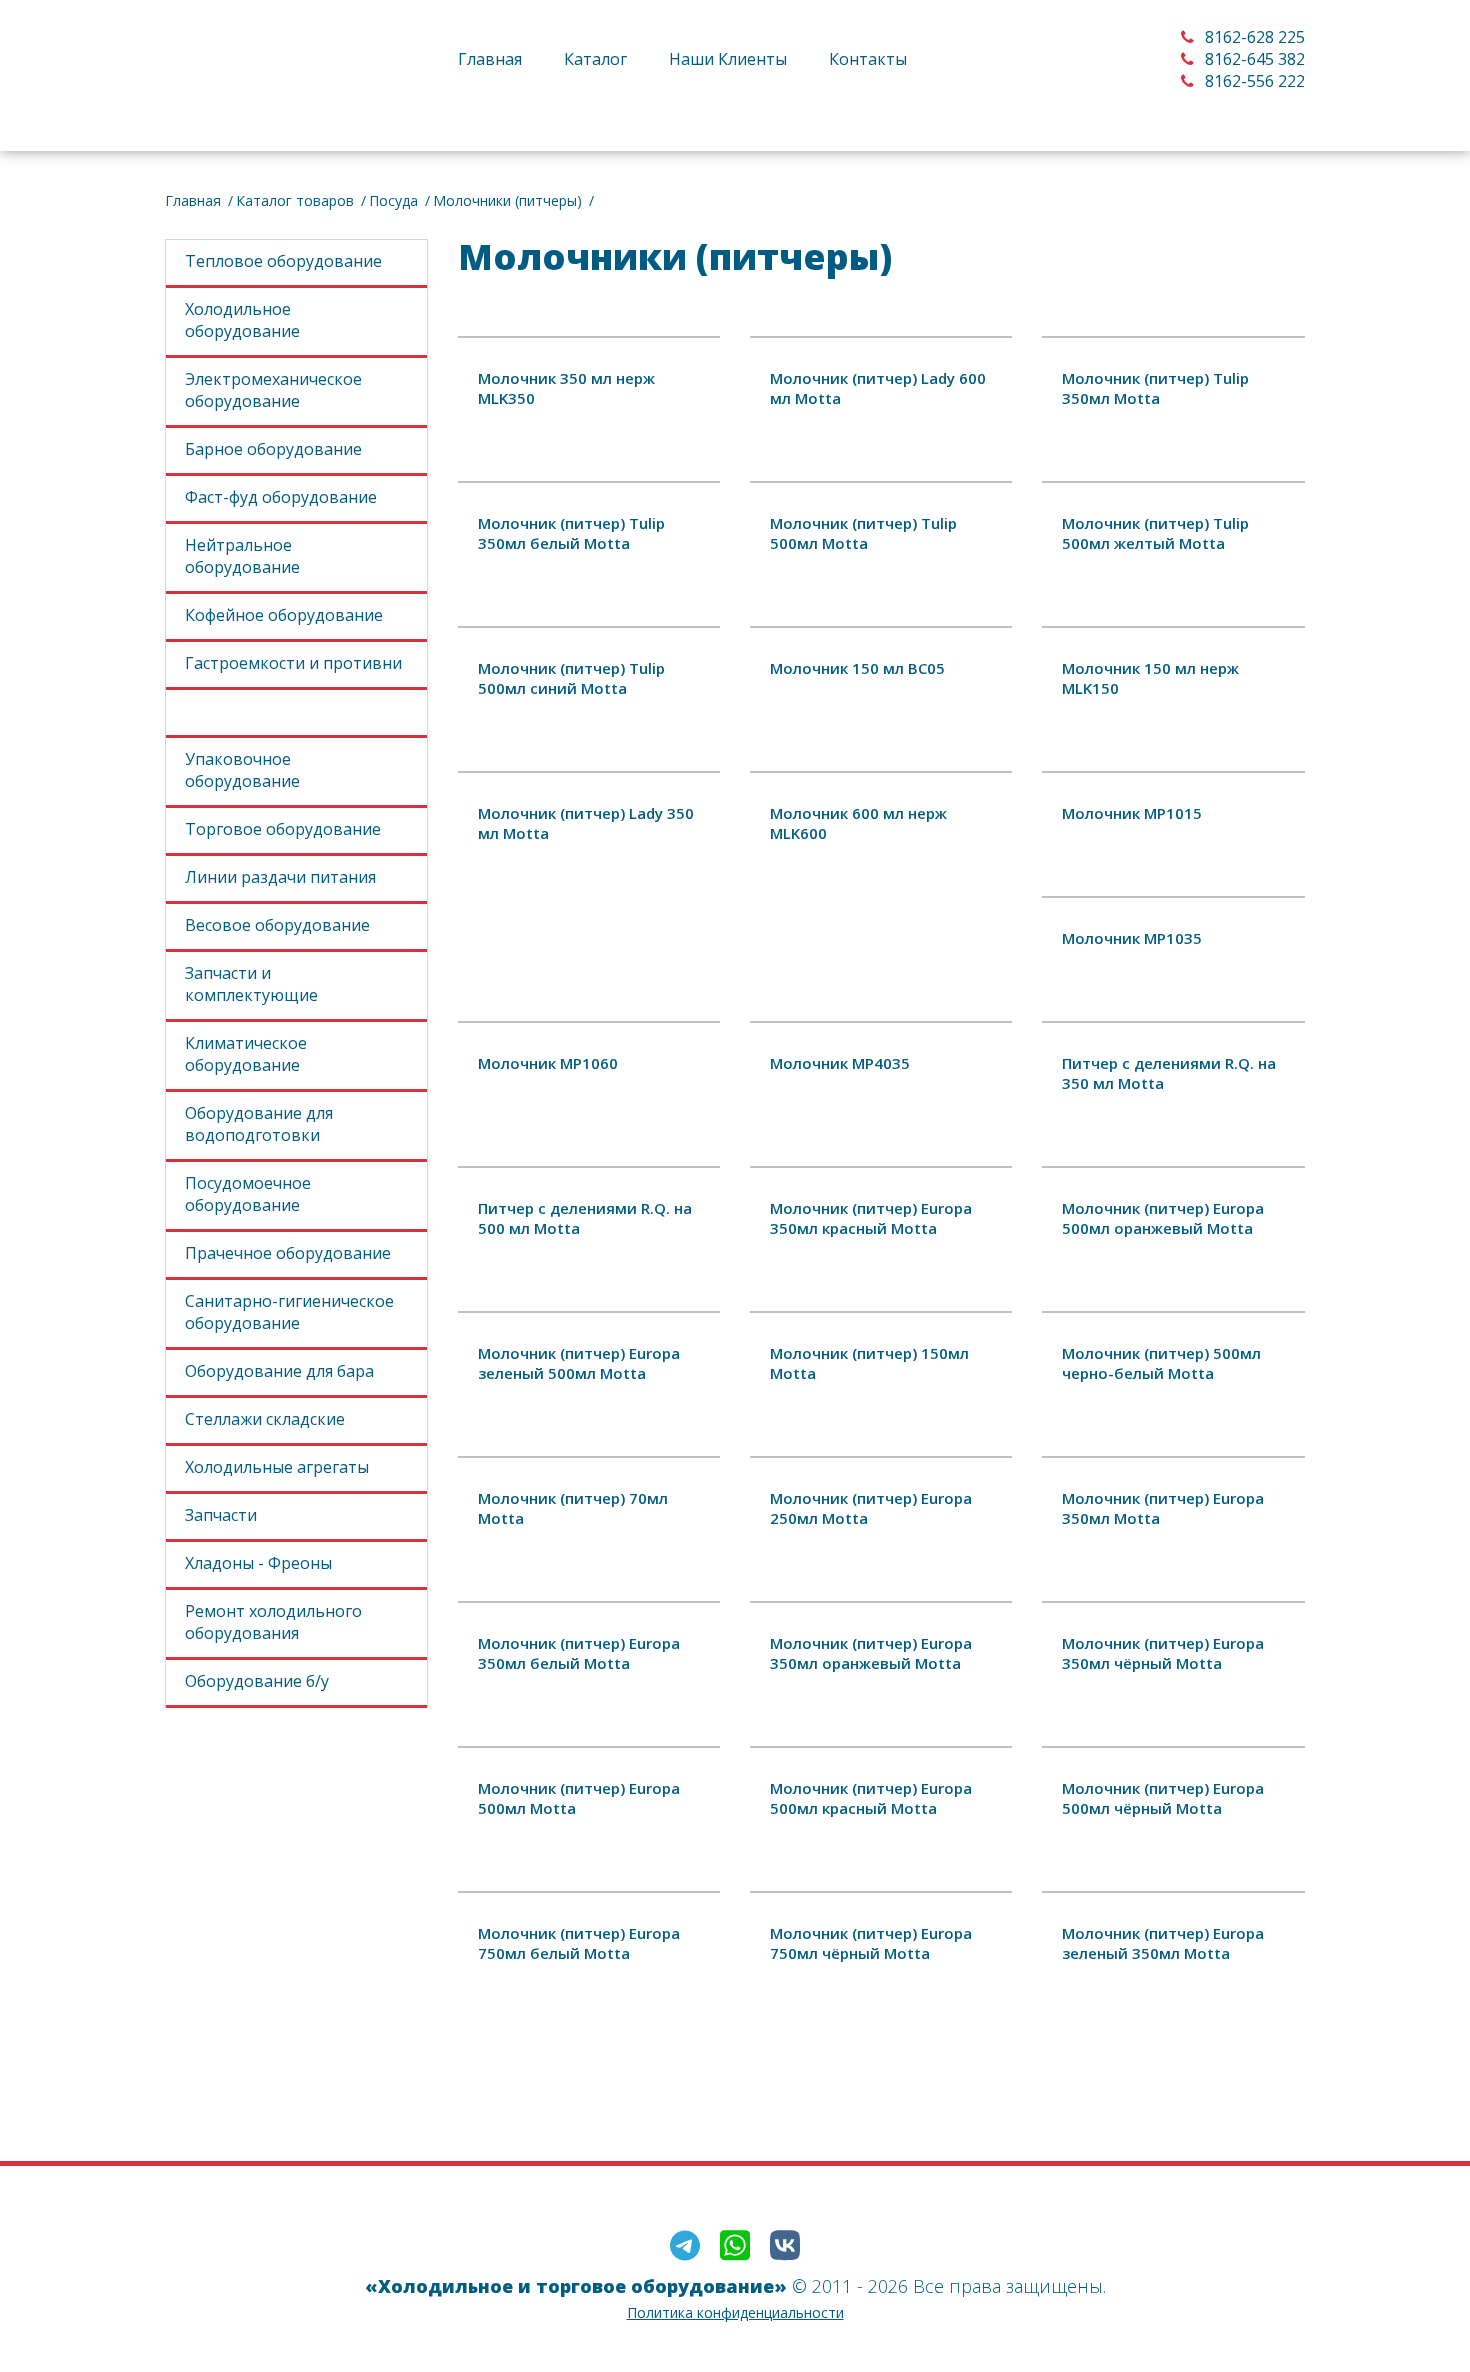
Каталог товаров (295, 200)
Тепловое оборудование (283, 261)
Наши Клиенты (728, 59)
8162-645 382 (1253, 59)
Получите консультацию (881, 2046)
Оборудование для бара (279, 1371)
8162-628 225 (1253, 37)
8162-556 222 (1253, 81)
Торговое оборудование (283, 829)
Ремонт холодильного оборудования (273, 1622)
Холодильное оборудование (242, 320)
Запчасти (221, 1515)
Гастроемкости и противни (293, 663)
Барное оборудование (273, 449)
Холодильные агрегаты (277, 1467)
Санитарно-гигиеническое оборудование (289, 1312)
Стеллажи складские (265, 1419)
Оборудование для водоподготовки (259, 1124)
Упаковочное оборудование (242, 770)
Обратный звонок (564, 107)
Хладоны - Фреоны (258, 1563)
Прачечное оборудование (288, 1253)
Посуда (393, 200)
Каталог (595, 59)
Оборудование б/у (257, 1681)
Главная (490, 59)
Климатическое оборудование (246, 1054)
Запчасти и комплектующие (251, 984)
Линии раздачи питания (280, 877)
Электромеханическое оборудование (273, 390)
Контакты (868, 59)
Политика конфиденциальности (735, 2312)
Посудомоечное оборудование (248, 1194)
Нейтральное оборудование (242, 556)
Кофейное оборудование (284, 615)
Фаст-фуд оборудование (281, 497)
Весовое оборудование (277, 925)
